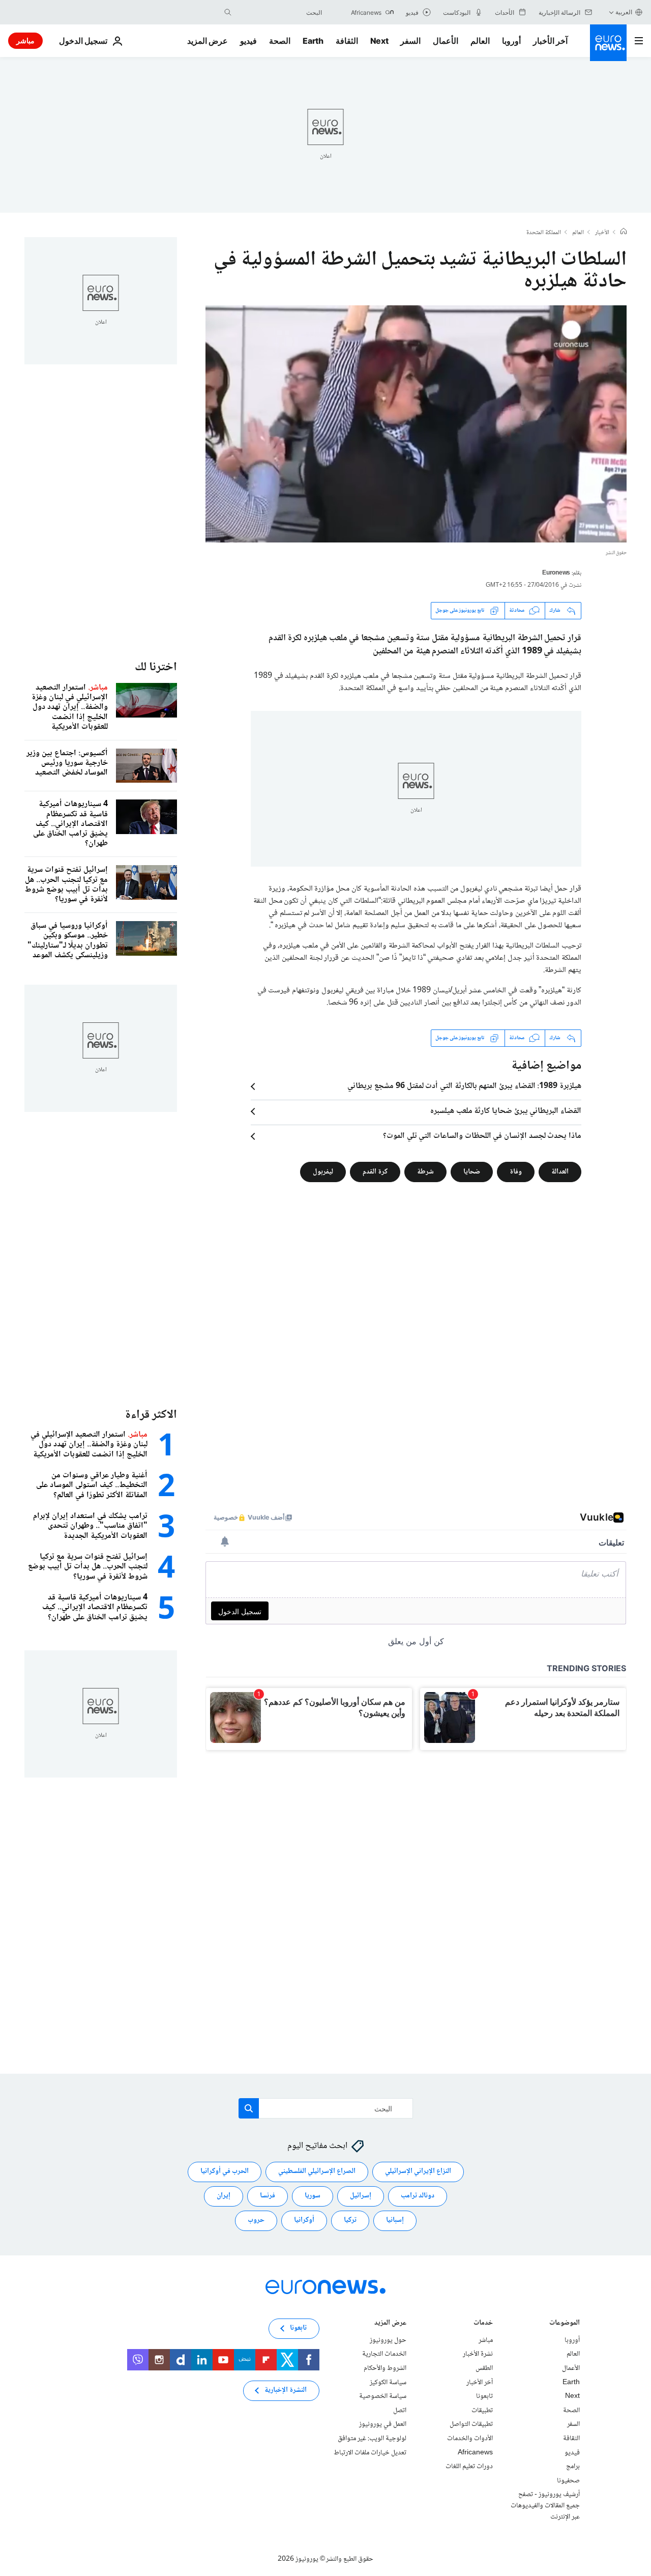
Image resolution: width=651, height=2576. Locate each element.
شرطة (425, 1171)
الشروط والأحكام (385, 2368)
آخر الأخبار (550, 41)
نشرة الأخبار (478, 2354)
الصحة (280, 41)
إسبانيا (395, 2220)
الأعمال (446, 41)
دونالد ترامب (418, 2196)
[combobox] (279, 12)
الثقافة (347, 41)
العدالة (560, 1171)
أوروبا (511, 41)
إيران (224, 2196)
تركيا (350, 2220)
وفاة (516, 1171)
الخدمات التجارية (384, 2354)
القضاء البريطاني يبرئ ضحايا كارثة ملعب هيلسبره (506, 1111)
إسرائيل (361, 2196)
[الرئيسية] (624, 233)
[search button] (228, 12)
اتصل (400, 2411)
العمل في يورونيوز (383, 2424)
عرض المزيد (390, 2324)
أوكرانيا (304, 2220)
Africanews (475, 2452)
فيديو (248, 41)
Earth (313, 41)
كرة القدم (375, 1171)
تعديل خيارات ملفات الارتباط (370, 2452)
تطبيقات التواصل (471, 2424)
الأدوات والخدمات (470, 2439)
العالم (480, 41)
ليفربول (323, 1171)
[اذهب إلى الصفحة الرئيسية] (608, 43)
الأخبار (602, 233)
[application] (416, 424)
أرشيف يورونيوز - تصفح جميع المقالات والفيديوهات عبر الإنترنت (545, 2506)
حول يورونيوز (388, 2340)
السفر (410, 41)
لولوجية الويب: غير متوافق (372, 2439)
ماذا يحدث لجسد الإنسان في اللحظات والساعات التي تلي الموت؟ (482, 1136)
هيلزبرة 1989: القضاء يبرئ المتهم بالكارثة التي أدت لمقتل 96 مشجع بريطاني (464, 1086)
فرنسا (268, 2196)
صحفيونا (568, 2481)
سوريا (313, 2196)
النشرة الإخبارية (286, 2390)
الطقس (484, 2368)
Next (379, 41)
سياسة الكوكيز (388, 2382)
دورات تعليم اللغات (469, 2467)
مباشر (25, 40)
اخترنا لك (156, 667)
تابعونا (484, 2396)
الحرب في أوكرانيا (225, 2171)
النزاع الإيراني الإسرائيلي (418, 2171)
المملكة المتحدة (544, 233)
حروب (256, 2220)
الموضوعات (565, 2324)
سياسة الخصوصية (383, 2396)
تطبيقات (482, 2411)
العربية (624, 12)
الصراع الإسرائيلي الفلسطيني (317, 2171)
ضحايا (472, 1171)
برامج (573, 2467)
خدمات (483, 2324)
